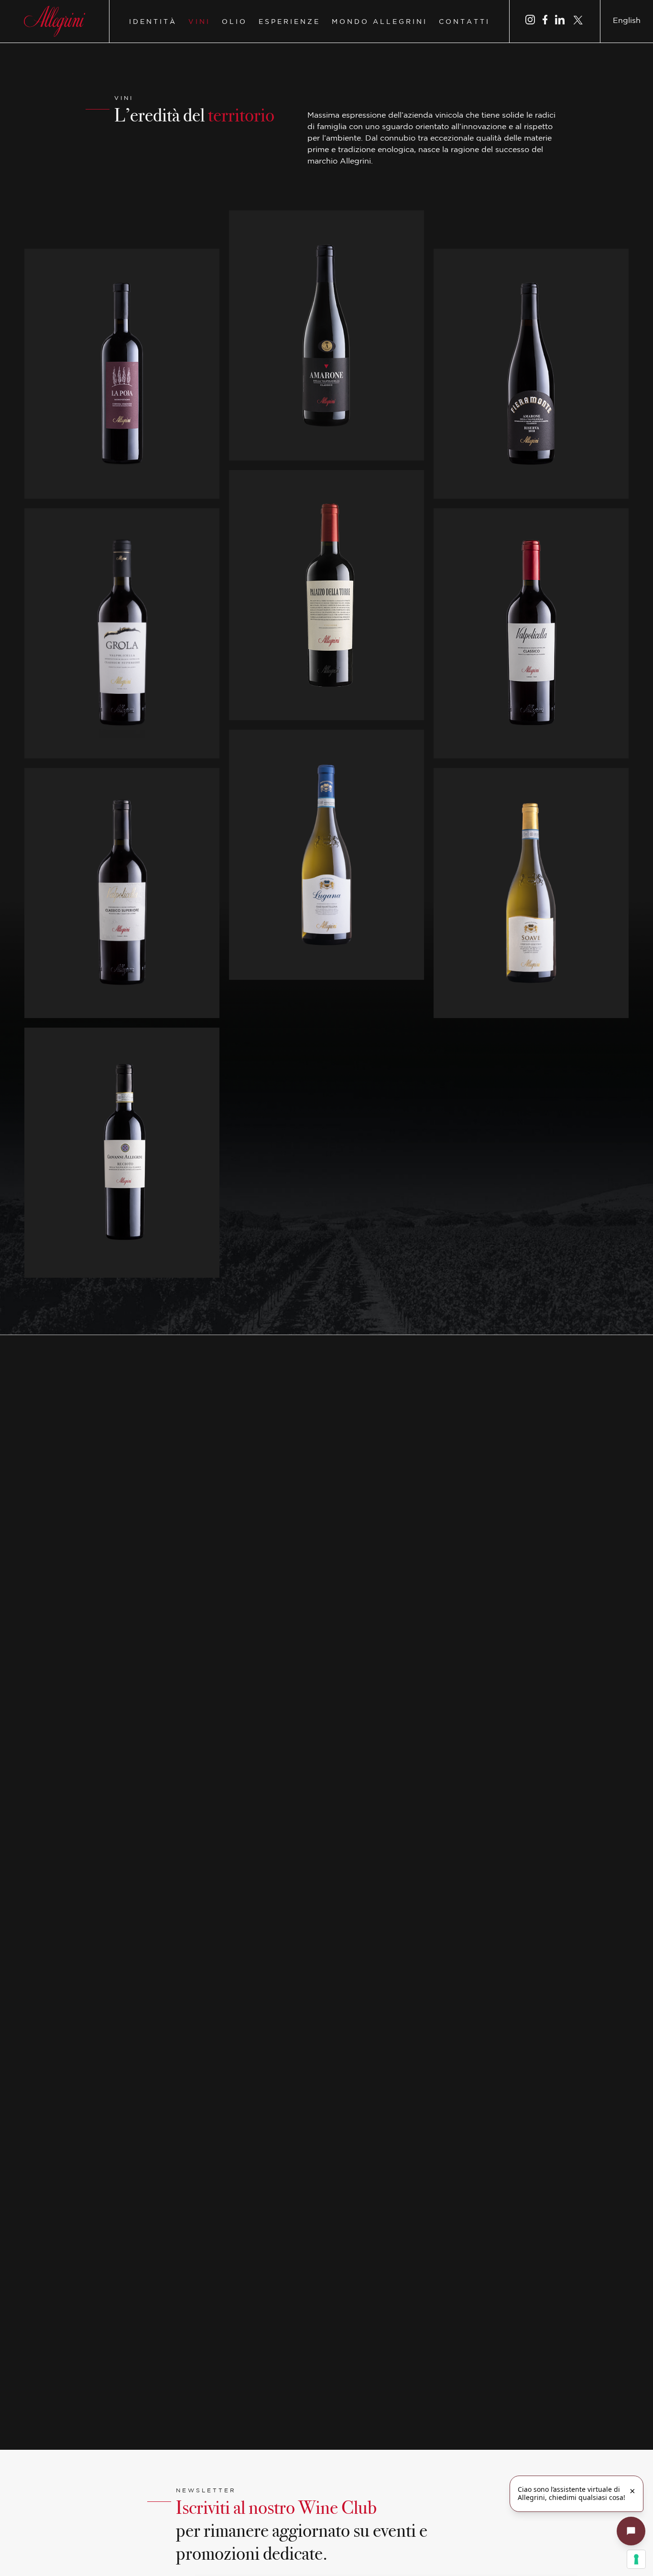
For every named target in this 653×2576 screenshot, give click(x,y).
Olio (234, 22)
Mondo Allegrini (380, 22)
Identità (153, 22)
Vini (199, 22)
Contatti (464, 22)
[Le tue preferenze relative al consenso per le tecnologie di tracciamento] (636, 2559)
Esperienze (289, 22)
